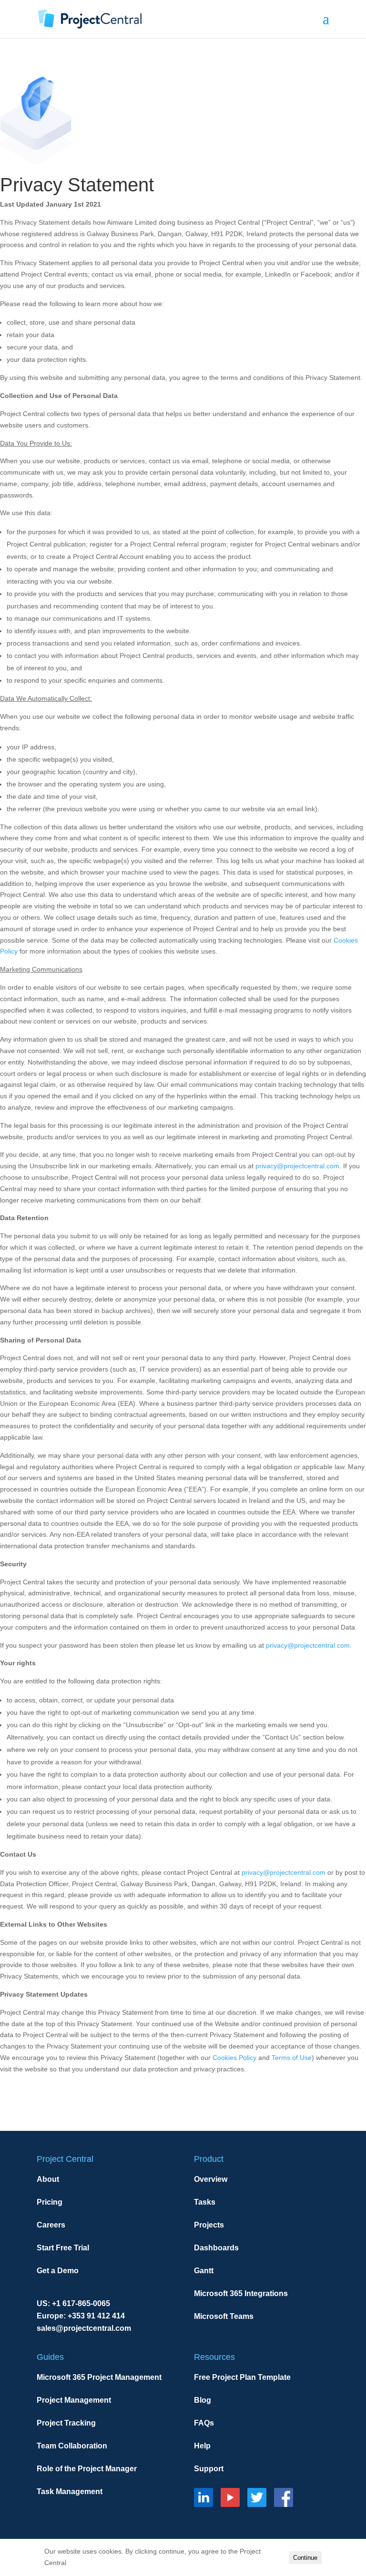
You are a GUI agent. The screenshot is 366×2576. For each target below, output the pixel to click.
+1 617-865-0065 (81, 2303)
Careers (51, 2225)
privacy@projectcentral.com (297, 1166)
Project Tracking (66, 2423)
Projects (209, 2225)
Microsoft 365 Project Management (99, 2377)
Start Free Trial (63, 2248)
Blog (203, 2400)
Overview (211, 2179)
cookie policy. (88, 2563)
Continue (305, 2558)
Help (202, 2446)
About (48, 2179)
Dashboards (216, 2248)
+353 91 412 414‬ (96, 2316)
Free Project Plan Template (242, 2377)
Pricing (50, 2202)
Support (209, 2469)
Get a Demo (58, 2271)
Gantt (204, 2271)
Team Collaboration (72, 2446)
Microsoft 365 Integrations (241, 2293)
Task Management (70, 2491)
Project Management (74, 2400)
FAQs (204, 2423)
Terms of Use (292, 2058)
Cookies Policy (234, 2058)
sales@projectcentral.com (84, 2328)
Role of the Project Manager (87, 2469)
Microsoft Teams (224, 2316)
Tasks (205, 2202)
